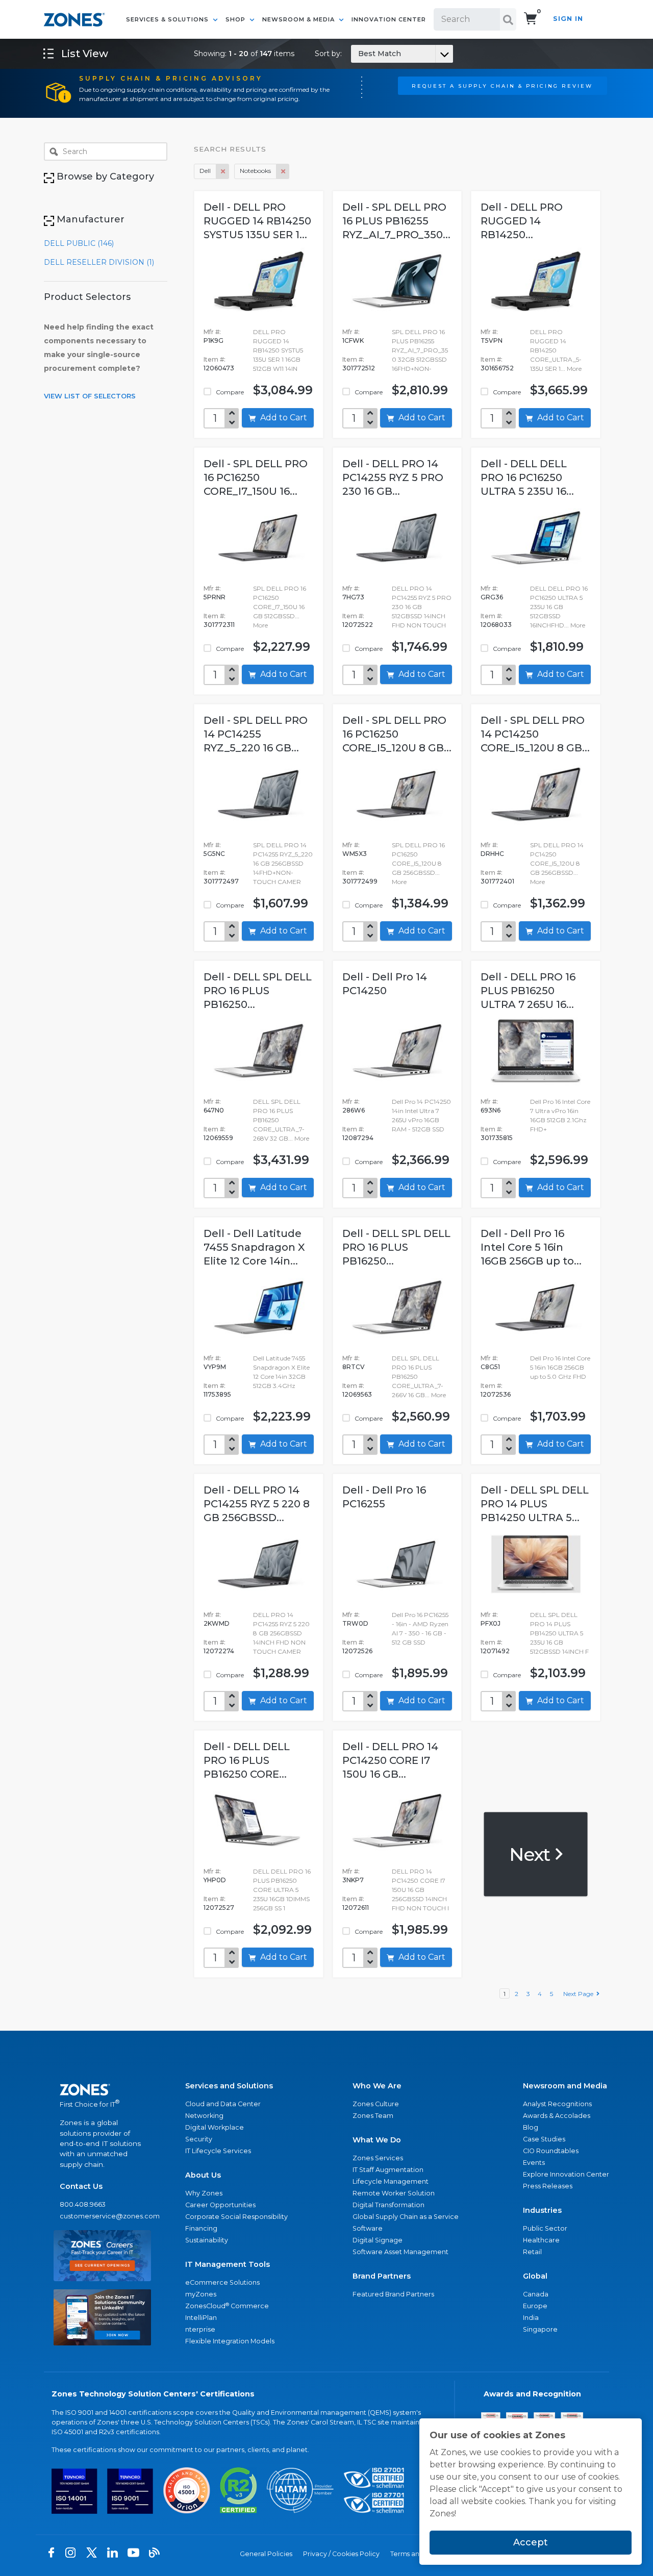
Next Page (580, 1994)
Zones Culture (376, 2104)
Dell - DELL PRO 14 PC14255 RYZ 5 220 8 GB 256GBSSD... (257, 1504)
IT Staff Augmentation (388, 2170)
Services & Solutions (168, 19)
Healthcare (541, 2240)
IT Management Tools (228, 2264)
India (531, 2318)
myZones (201, 2294)
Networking (204, 2116)
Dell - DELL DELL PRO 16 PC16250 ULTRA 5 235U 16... (527, 477)
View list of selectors (90, 396)
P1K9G (214, 340)
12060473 (219, 368)
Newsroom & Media (299, 19)
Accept (531, 2542)
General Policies (266, 2554)
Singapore (540, 2329)
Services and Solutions (229, 2086)
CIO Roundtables (551, 2151)
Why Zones (204, 2193)
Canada (536, 2294)
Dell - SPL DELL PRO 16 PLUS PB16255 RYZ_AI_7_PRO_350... (396, 221)
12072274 (219, 1651)
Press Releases (548, 2186)
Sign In (568, 19)
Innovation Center (389, 19)
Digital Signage (378, 2240)
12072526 (357, 1651)
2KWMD (217, 1623)
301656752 (497, 368)
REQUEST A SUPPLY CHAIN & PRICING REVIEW (502, 86)
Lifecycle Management (391, 2181)
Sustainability (207, 2240)
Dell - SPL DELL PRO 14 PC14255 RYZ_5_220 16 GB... (256, 734)
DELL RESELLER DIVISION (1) (99, 262)
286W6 (354, 1110)
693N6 (491, 1110)
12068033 (496, 625)
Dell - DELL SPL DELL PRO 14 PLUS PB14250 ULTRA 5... (535, 1504)
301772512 (359, 368)
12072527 (219, 1908)
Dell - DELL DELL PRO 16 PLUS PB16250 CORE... (247, 1760)
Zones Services (378, 2158)
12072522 (358, 625)
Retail (532, 2252)
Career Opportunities (220, 2205)
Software (368, 2228)
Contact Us (81, 2186)
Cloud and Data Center (223, 2104)
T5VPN (492, 340)
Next (531, 1854)
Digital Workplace (215, 2127)
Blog (531, 2127)
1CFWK (353, 340)
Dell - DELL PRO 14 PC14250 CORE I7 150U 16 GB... (390, 1760)
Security (199, 2139)
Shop (236, 19)
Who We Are (377, 2086)
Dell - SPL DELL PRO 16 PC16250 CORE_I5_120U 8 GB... (397, 734)
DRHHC (492, 854)
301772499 (360, 881)
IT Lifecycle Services (218, 2151)
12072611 (356, 1908)
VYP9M (215, 1367)
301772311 (219, 625)
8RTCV (354, 1367)
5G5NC (214, 854)
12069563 (357, 1394)
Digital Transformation (388, 2205)
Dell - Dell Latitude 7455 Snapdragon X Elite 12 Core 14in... (254, 1247)
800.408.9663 (83, 2204)
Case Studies (544, 2139)
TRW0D (355, 1623)
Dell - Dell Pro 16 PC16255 (384, 1497)
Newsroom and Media (565, 2086)
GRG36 (492, 597)
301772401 (497, 881)
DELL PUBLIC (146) (79, 243)
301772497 (221, 881)
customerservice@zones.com (102, 2216)
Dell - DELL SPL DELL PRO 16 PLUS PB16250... (258, 991)
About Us (203, 2175)
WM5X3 (355, 854)
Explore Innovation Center (566, 2174)
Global (535, 2276)
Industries (542, 2210)
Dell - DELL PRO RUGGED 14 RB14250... (522, 221)
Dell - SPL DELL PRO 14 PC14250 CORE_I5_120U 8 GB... (535, 734)
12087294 (358, 1138)
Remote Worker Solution (394, 2193)
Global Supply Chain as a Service (406, 2217)
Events (534, 2163)
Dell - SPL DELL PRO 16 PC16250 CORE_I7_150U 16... (256, 477)
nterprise (200, 2329)
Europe (535, 2306)
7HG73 (353, 597)
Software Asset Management (400, 2252)
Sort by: (358, 54)
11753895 (217, 1394)
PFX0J (491, 1623)
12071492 (495, 1651)
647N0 (214, 1110)
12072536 (496, 1394)
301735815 (497, 1138)
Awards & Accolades (557, 2116)
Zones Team (373, 2116)
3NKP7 (353, 1880)
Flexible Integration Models (230, 2341)
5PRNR (215, 597)
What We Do (377, 2140)
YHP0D (215, 1880)
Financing (201, 2228)
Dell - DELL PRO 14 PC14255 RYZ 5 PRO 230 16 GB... (393, 477)
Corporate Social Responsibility (236, 2217)
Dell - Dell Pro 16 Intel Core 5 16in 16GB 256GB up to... (531, 1247)
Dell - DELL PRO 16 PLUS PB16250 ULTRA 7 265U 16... (528, 991)
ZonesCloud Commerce (227, 2306)
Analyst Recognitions (557, 2104)
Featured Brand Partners (393, 2294)
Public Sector (545, 2228)
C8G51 (490, 1367)
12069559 (218, 1138)
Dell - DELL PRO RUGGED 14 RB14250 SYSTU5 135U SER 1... (257, 221)
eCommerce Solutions (222, 2282)
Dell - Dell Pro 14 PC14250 (385, 984)
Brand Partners (382, 2276)
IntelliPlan (201, 2318)
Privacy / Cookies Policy (341, 2554)
